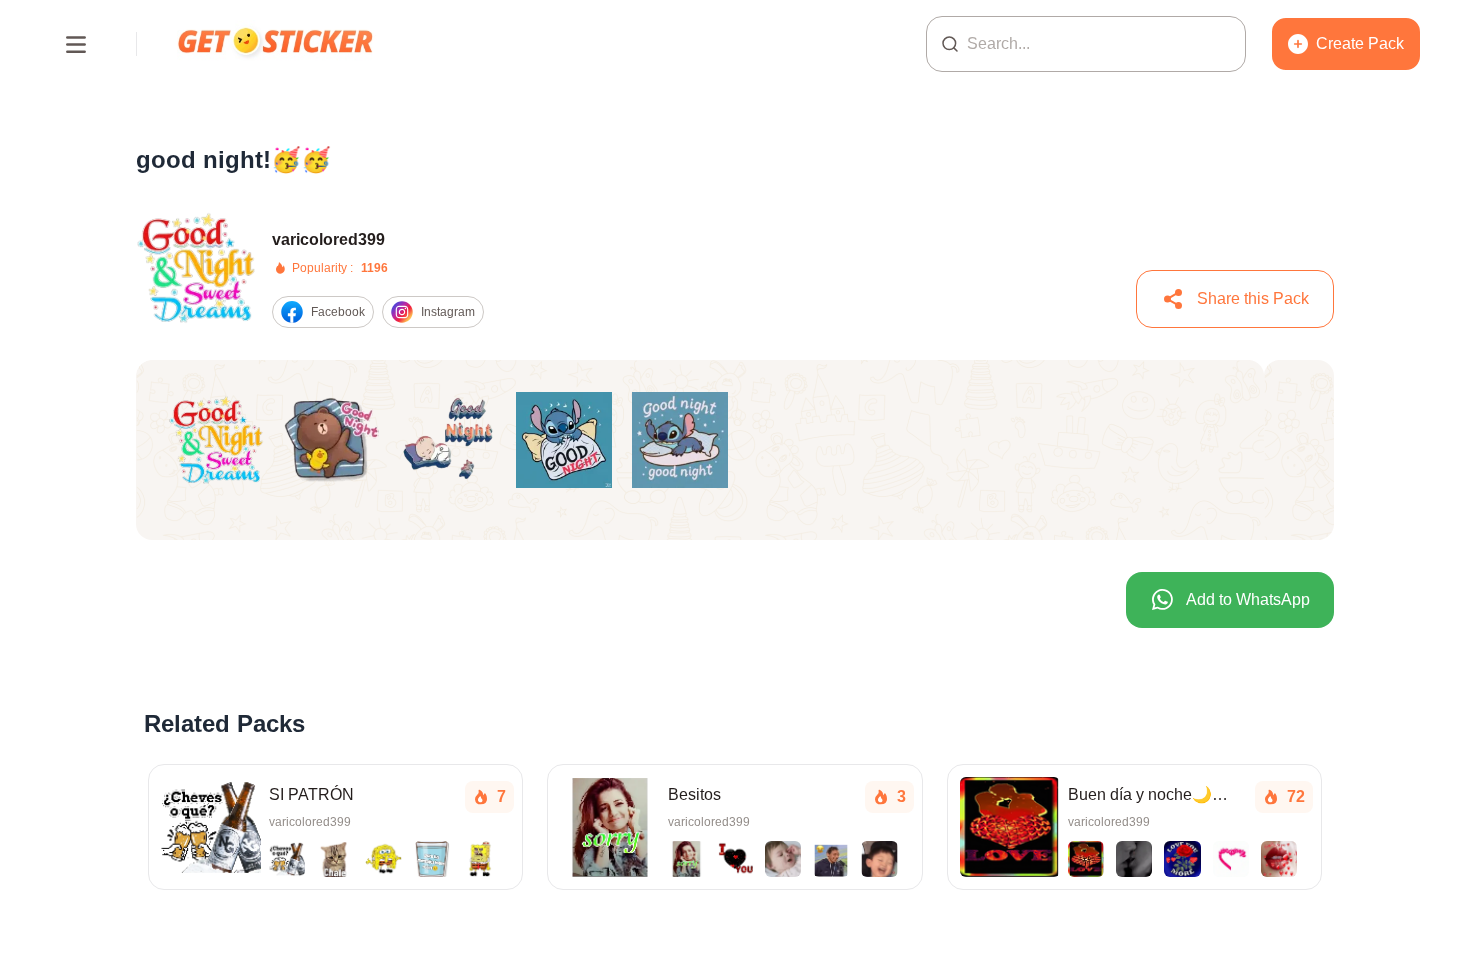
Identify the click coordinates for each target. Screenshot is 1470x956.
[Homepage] (277, 43)
